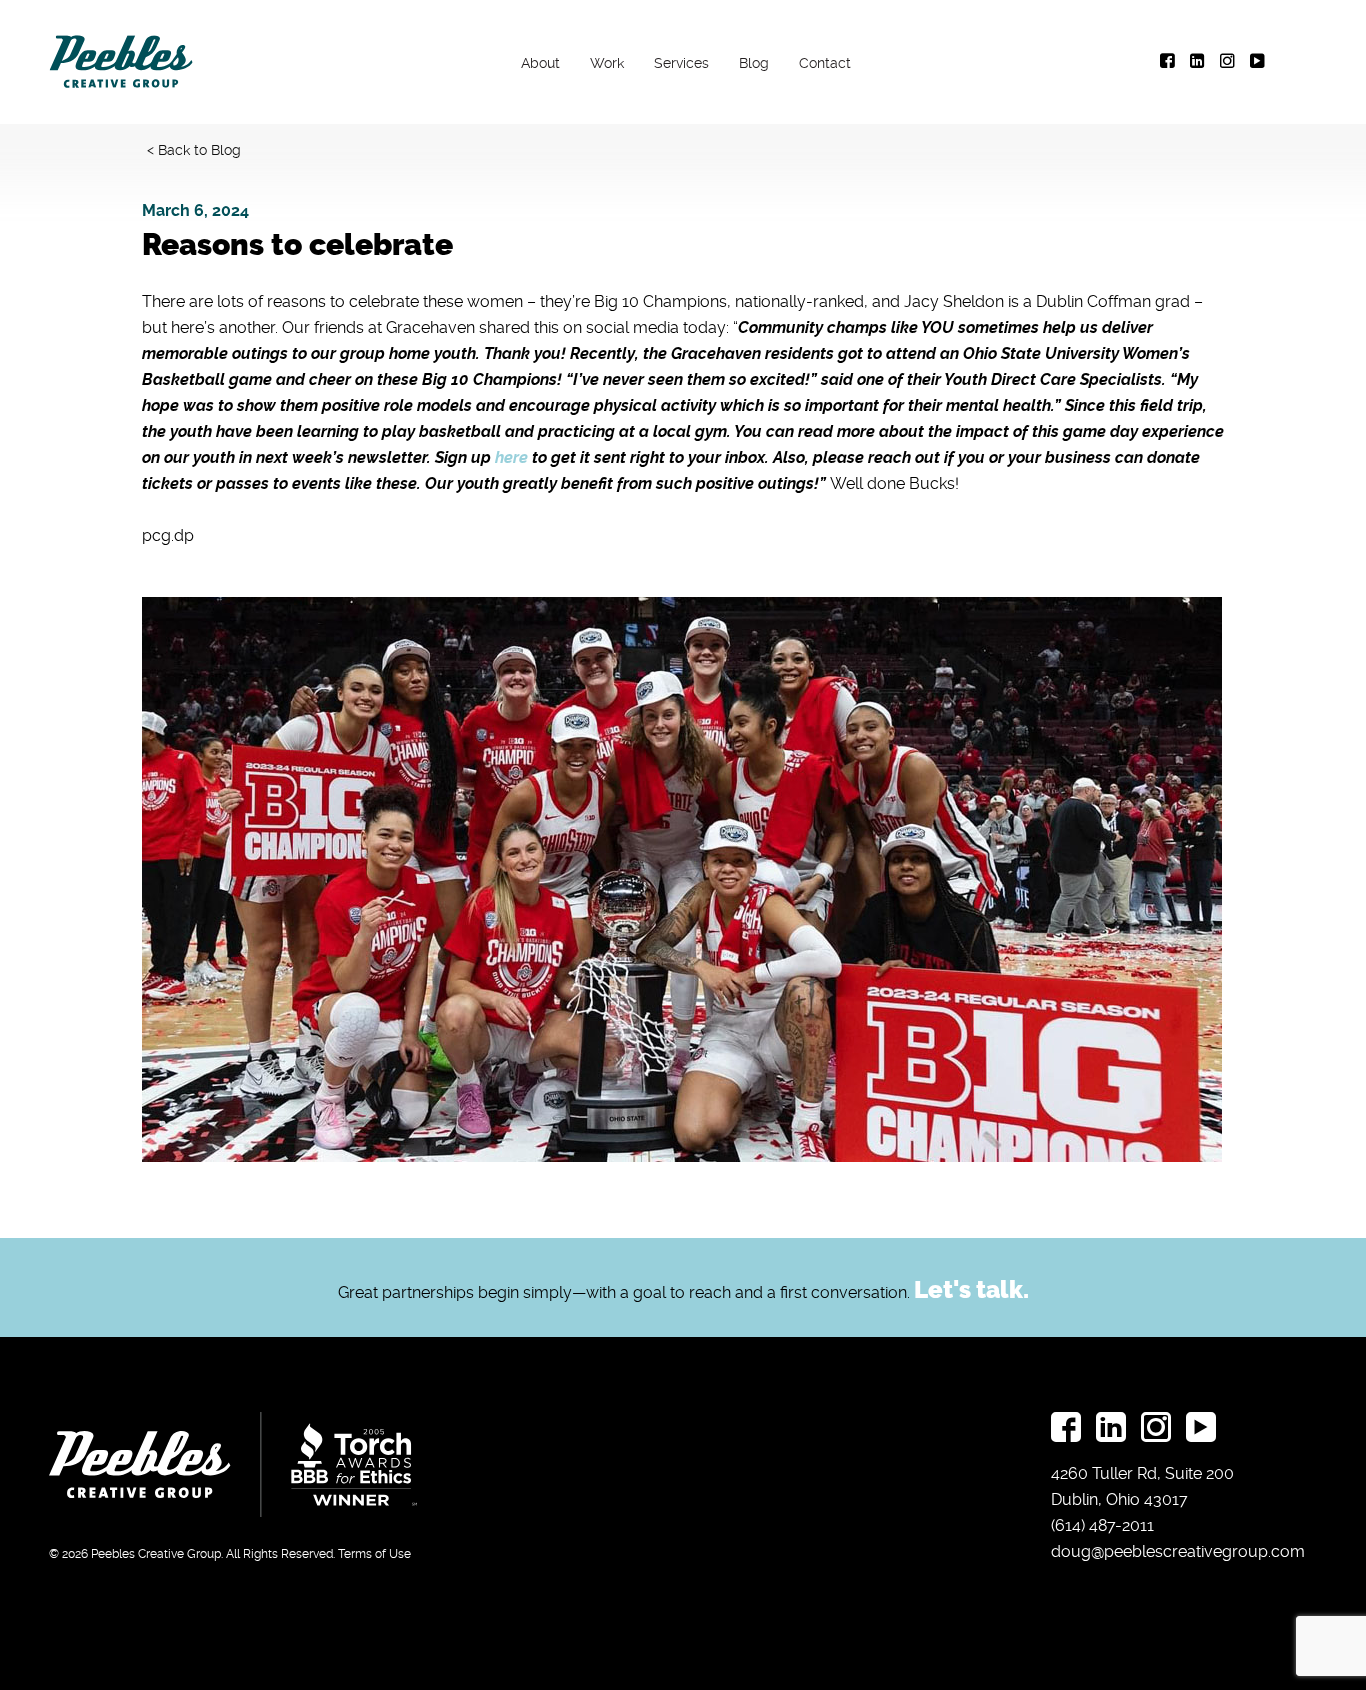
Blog (755, 63)
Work (608, 63)
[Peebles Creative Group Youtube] (1257, 62)
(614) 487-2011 (1102, 1525)
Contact (826, 63)
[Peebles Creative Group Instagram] (1227, 62)
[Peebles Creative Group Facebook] (1167, 62)
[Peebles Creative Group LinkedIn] (1197, 62)
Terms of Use (374, 1554)
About (541, 63)
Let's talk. (971, 1290)
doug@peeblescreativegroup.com (1178, 1551)
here (511, 457)
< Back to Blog (194, 150)
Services (682, 63)
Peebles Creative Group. (157, 1554)
